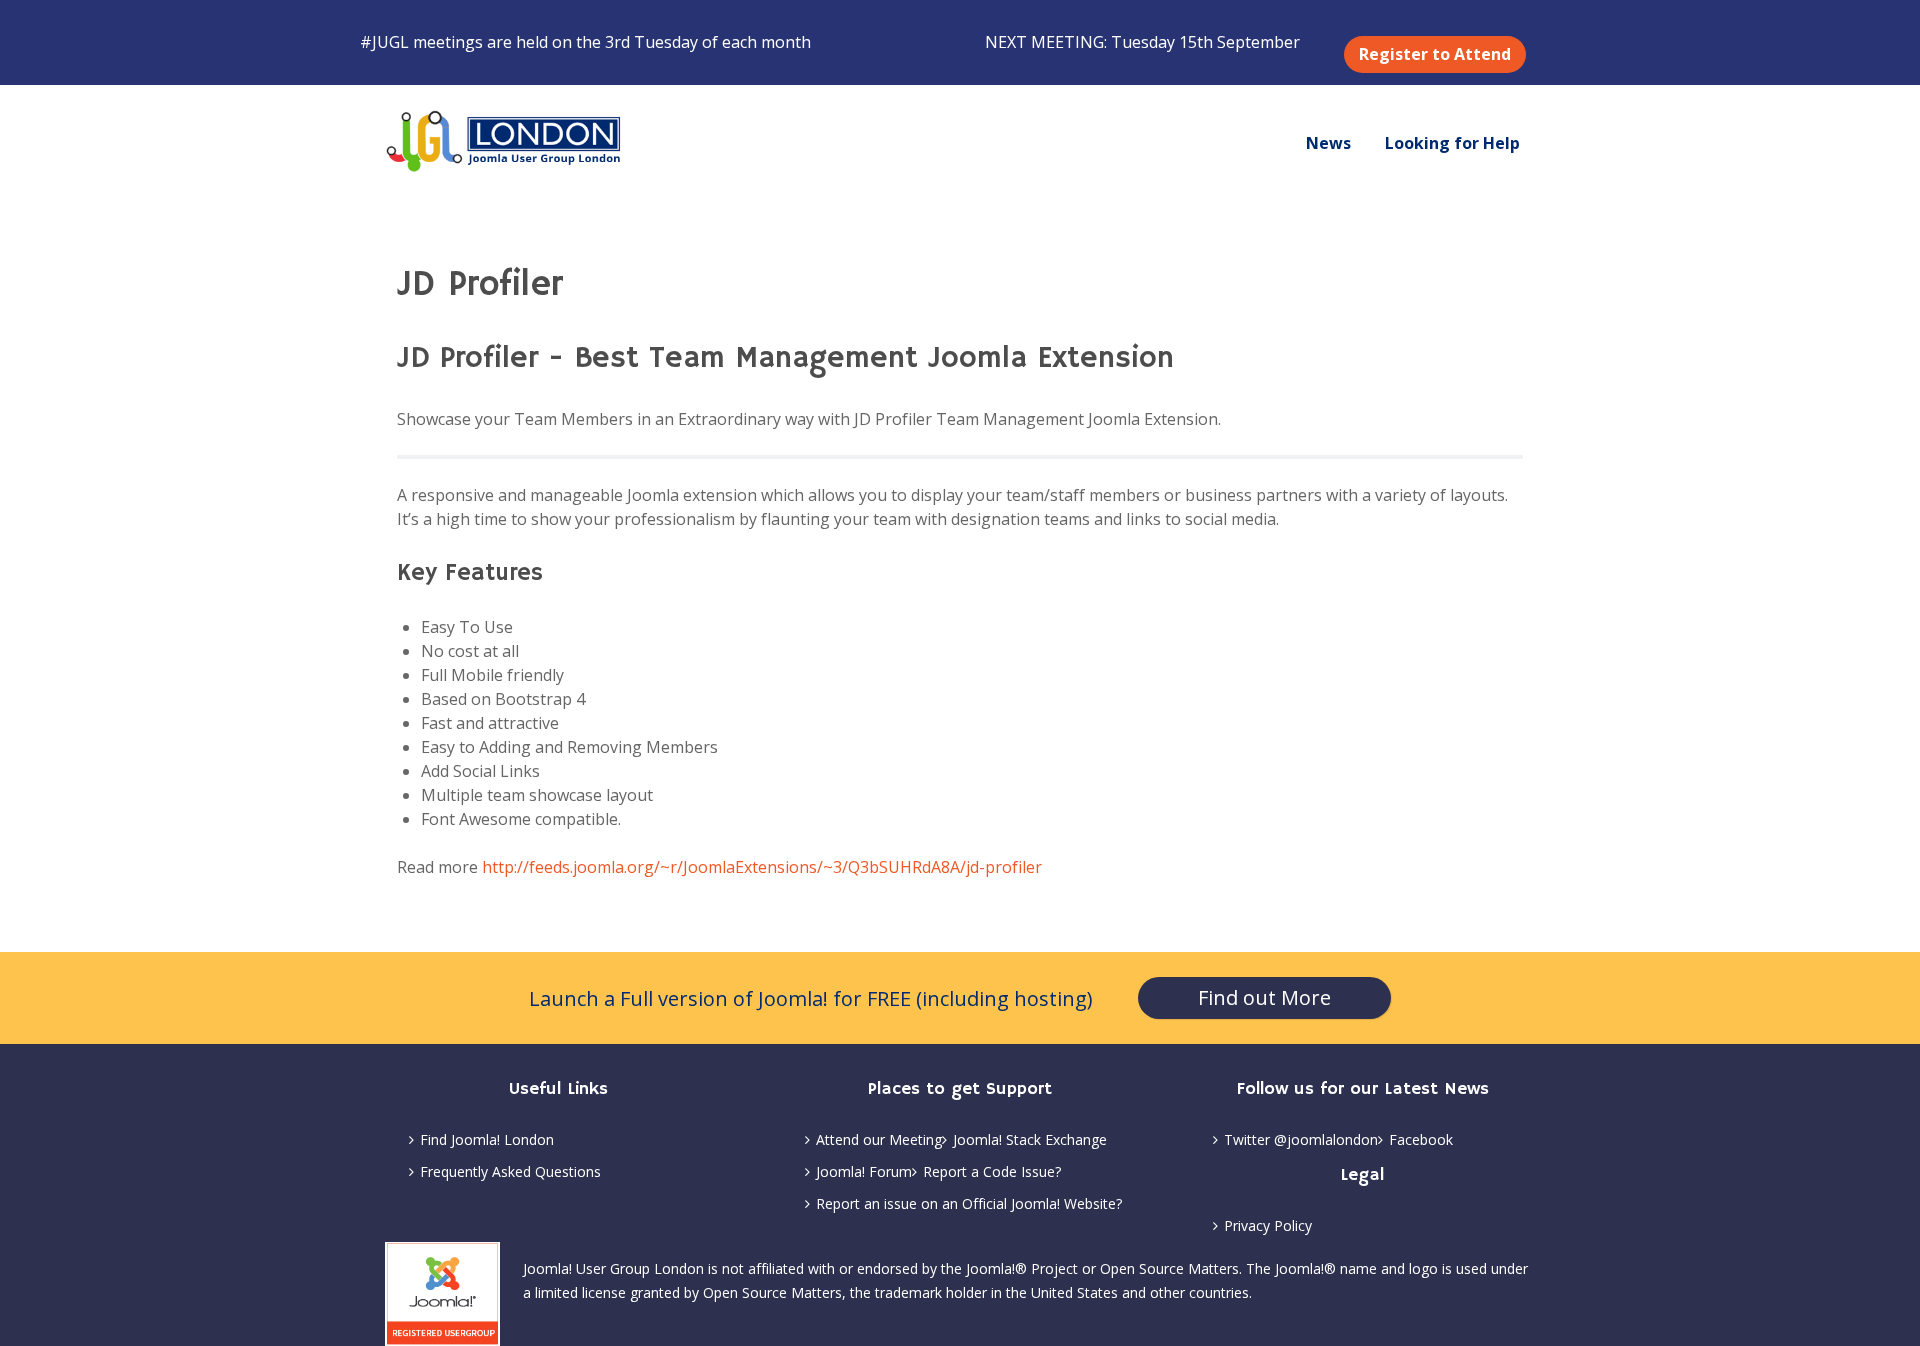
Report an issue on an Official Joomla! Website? (969, 1203)
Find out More (1264, 997)
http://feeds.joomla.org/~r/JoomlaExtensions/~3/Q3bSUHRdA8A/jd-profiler (762, 867)
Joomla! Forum (864, 1171)
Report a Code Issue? (992, 1171)
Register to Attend (1435, 54)
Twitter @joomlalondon (1301, 1139)
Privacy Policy (1268, 1225)
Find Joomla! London (487, 1139)
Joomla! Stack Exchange (1030, 1139)
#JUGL (384, 42)
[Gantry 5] (505, 141)
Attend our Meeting (879, 1139)
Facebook (1421, 1139)
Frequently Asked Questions (510, 1171)
